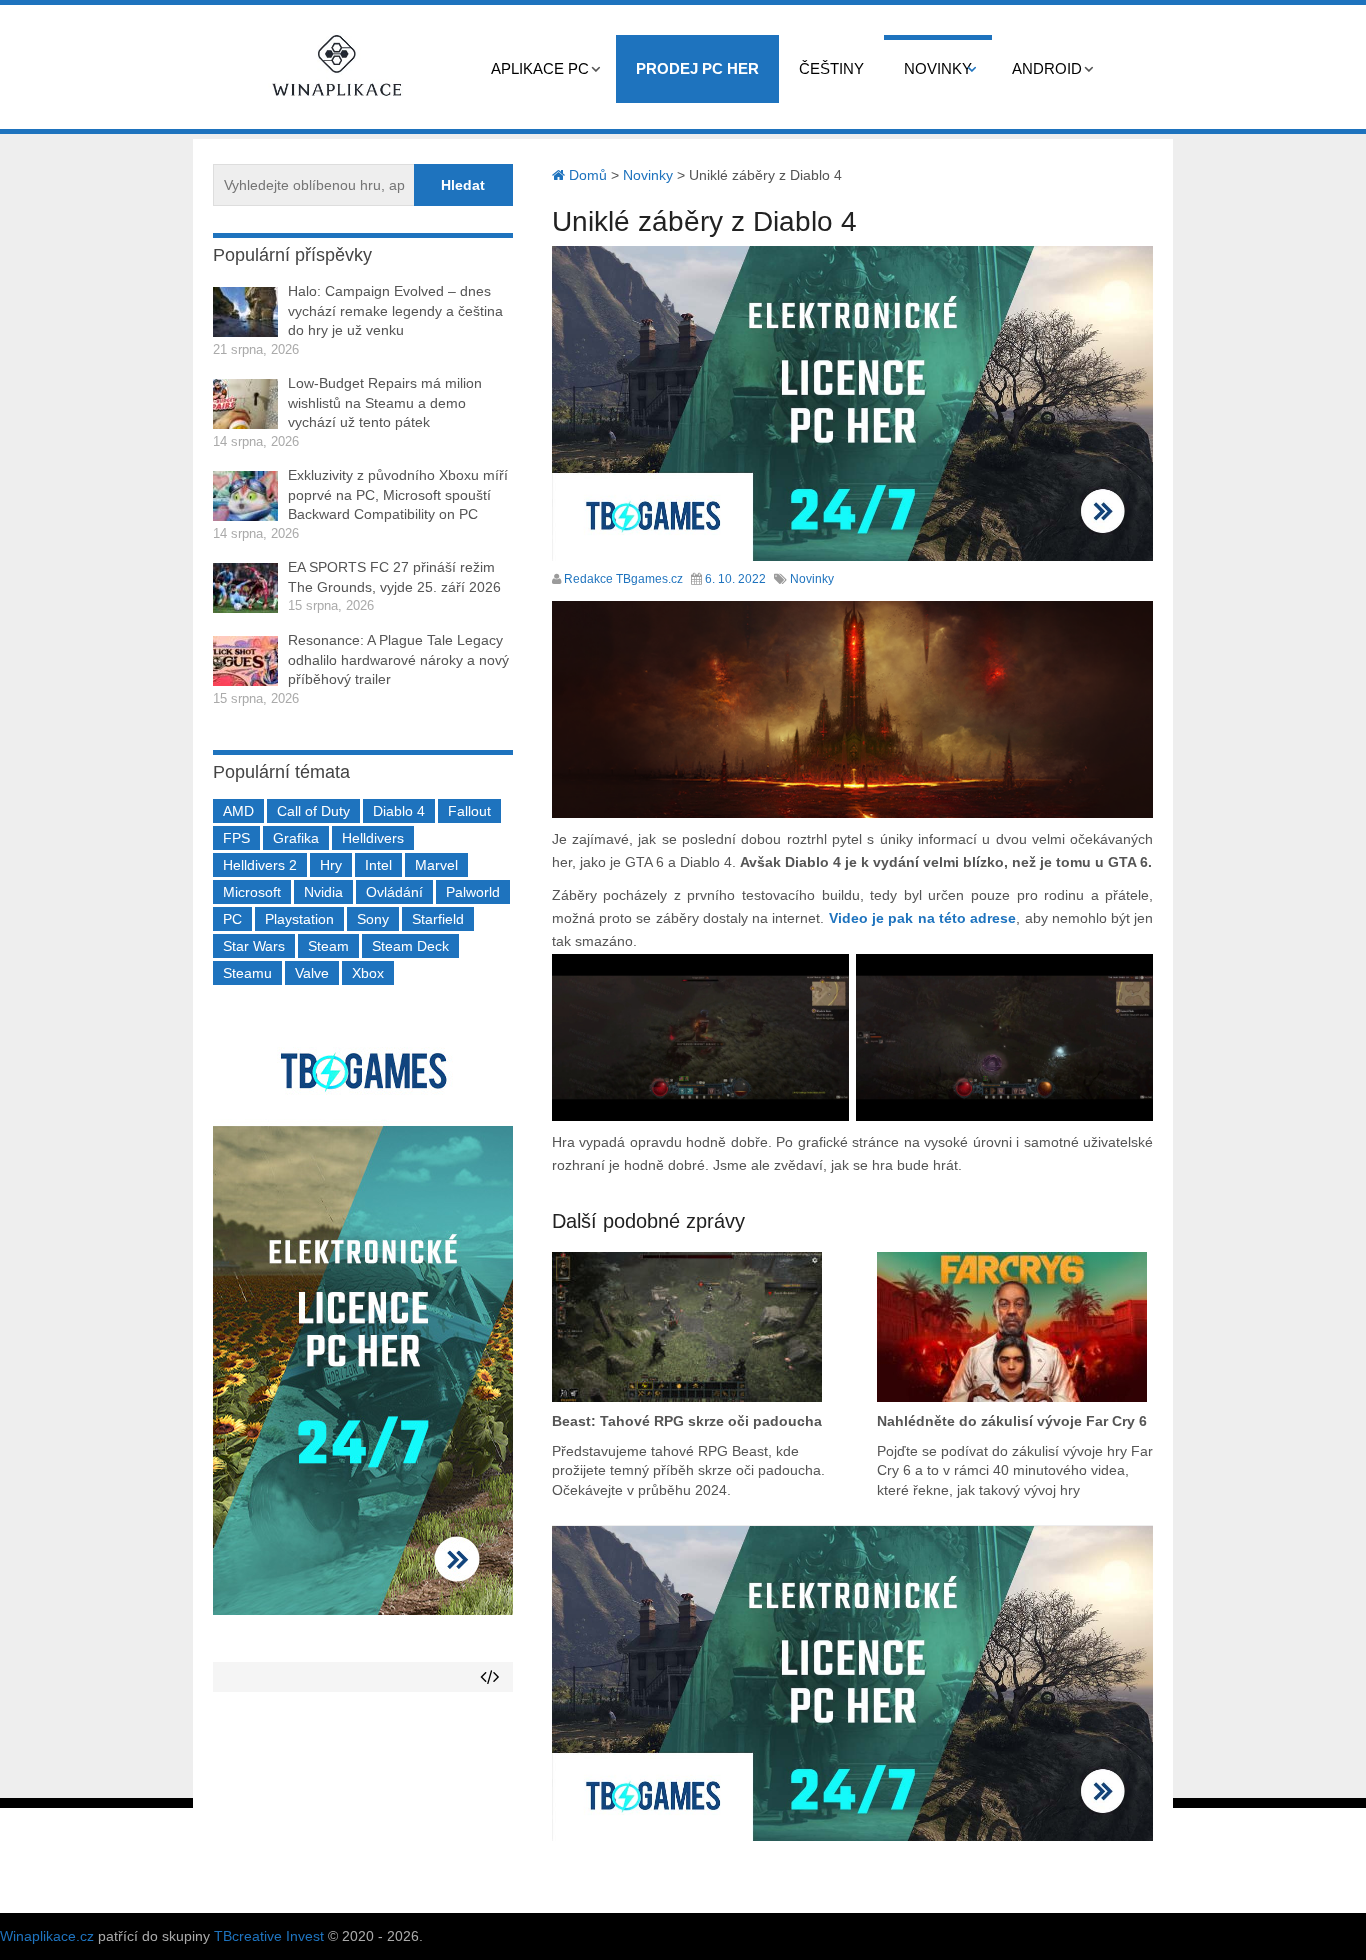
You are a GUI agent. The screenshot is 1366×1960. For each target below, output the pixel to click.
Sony (373, 919)
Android (1047, 68)
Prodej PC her (697, 68)
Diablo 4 (399, 811)
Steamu (247, 973)
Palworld (473, 892)
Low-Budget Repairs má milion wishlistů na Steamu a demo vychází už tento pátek (385, 402)
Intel (378, 865)
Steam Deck (410, 946)
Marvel (436, 865)
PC (232, 919)
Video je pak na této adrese (922, 918)
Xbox (368, 973)
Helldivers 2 (260, 865)
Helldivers (373, 838)
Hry (331, 865)
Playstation (299, 919)
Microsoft (252, 892)
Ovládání (394, 892)
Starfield (438, 919)
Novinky (938, 68)
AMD (238, 811)
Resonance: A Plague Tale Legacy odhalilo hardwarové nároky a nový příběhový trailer (398, 659)
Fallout (469, 811)
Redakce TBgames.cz (623, 579)
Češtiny (831, 68)
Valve (312, 973)
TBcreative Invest (269, 1936)
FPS (236, 838)
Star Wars (254, 946)
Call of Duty (313, 811)
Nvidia (323, 892)
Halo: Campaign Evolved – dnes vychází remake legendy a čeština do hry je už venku (395, 310)
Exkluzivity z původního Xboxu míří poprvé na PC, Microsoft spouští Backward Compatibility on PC (398, 494)
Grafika (296, 838)
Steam (328, 946)
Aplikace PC (540, 68)
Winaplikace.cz (47, 1936)
